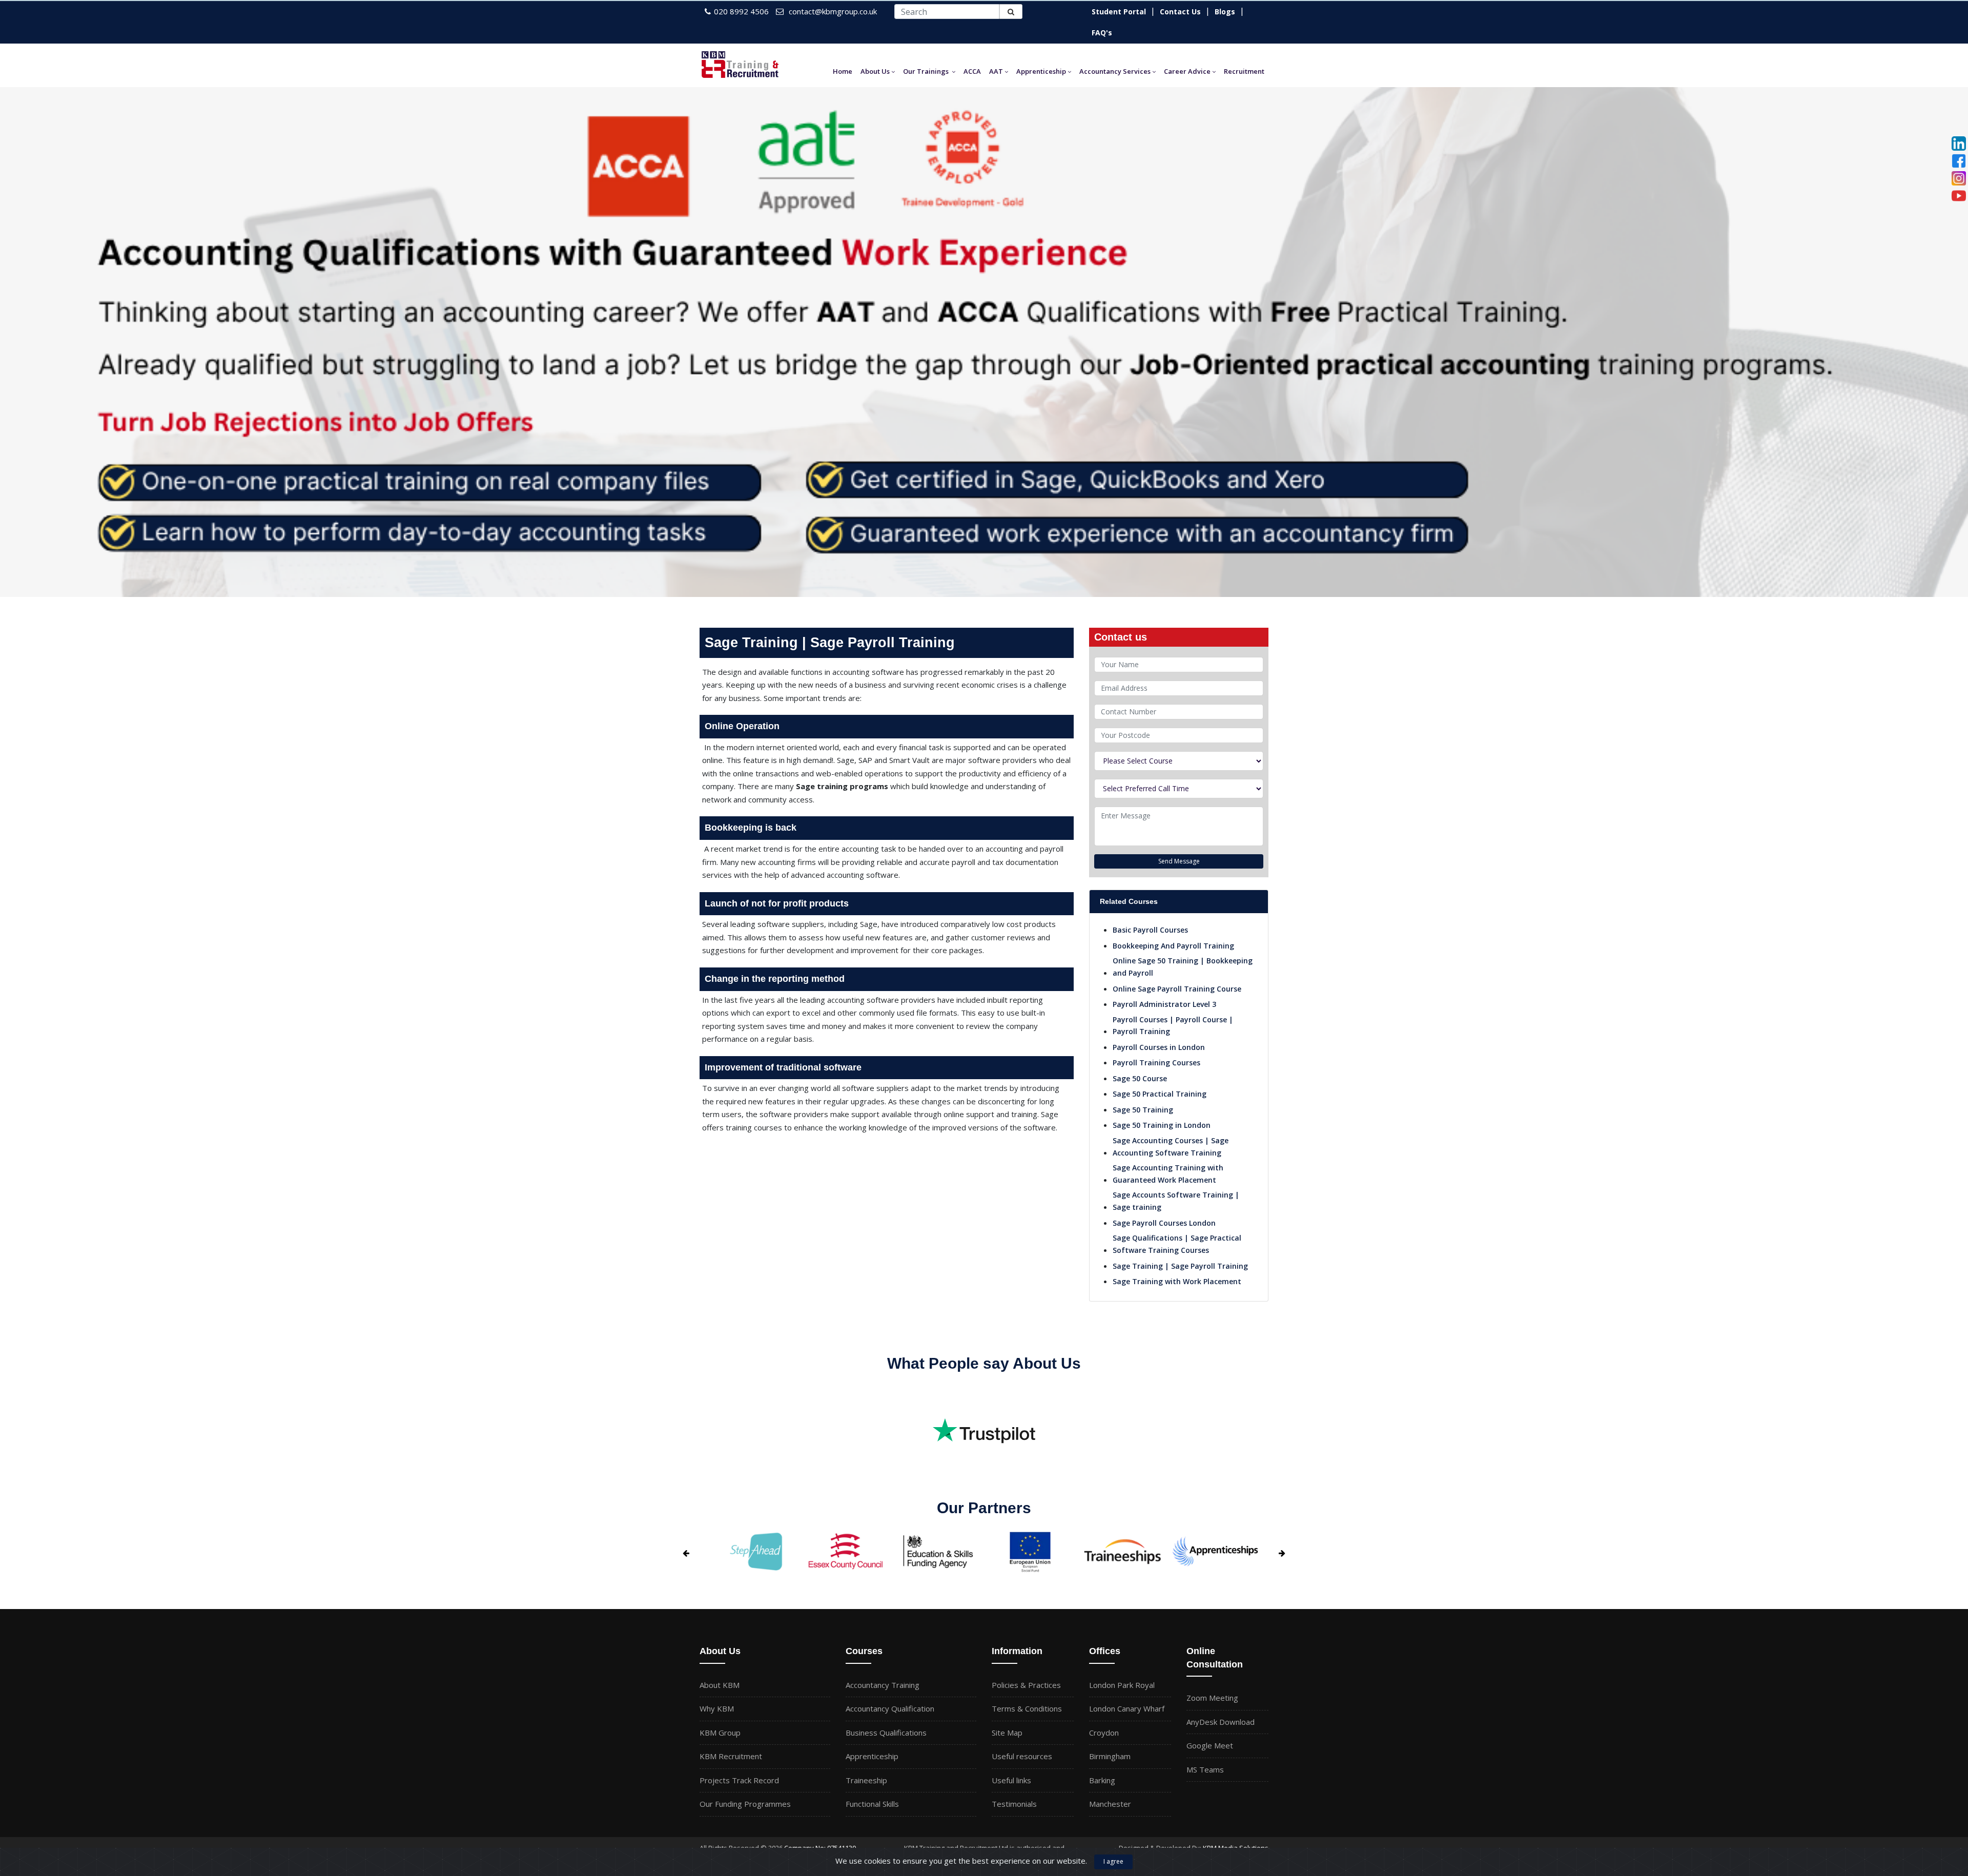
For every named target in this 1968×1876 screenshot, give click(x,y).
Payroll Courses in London (1159, 1047)
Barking (1102, 1780)
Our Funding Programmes (745, 1804)
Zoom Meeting (1212, 1698)
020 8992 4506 (741, 11)
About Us (875, 71)
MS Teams (1205, 1769)
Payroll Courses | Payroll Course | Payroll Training (1173, 1026)
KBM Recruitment (731, 1756)
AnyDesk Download (1221, 1722)
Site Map (1007, 1733)
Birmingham (1110, 1756)
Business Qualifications (886, 1733)
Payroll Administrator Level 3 (1164, 1004)
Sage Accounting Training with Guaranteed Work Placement (1168, 1174)
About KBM (720, 1685)
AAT (996, 71)
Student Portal (1119, 12)
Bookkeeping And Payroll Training (1173, 946)
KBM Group (720, 1733)
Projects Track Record (739, 1780)
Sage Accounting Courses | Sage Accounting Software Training (1171, 1147)
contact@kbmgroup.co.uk (833, 11)
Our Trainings (926, 71)
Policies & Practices (1026, 1685)
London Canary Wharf (1127, 1708)
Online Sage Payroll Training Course (1177, 989)
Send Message (1179, 861)
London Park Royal (1122, 1685)
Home (843, 71)
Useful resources (1022, 1756)
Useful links (1011, 1780)
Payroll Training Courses (1156, 1063)
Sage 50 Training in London (1162, 1125)
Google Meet (1210, 1745)
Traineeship (866, 1780)
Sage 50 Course (1140, 1078)
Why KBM (717, 1708)
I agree (1113, 1861)
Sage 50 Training (1143, 1110)
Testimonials (1014, 1804)
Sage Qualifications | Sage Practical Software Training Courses (1177, 1244)
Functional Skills (872, 1804)
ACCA (972, 71)
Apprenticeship (1041, 71)
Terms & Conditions (1027, 1708)
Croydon (1104, 1733)
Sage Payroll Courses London (1164, 1223)
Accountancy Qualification (890, 1708)
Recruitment (1244, 71)
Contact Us (1180, 12)
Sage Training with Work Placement (1177, 1281)
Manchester (1110, 1804)
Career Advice (1187, 71)
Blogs (1225, 12)
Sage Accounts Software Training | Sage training (1176, 1201)
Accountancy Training (883, 1685)
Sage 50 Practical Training (1160, 1094)
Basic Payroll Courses (1150, 930)
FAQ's (1102, 33)
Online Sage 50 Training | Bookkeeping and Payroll (1183, 967)
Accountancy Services (1115, 71)
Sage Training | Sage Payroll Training (1180, 1266)
